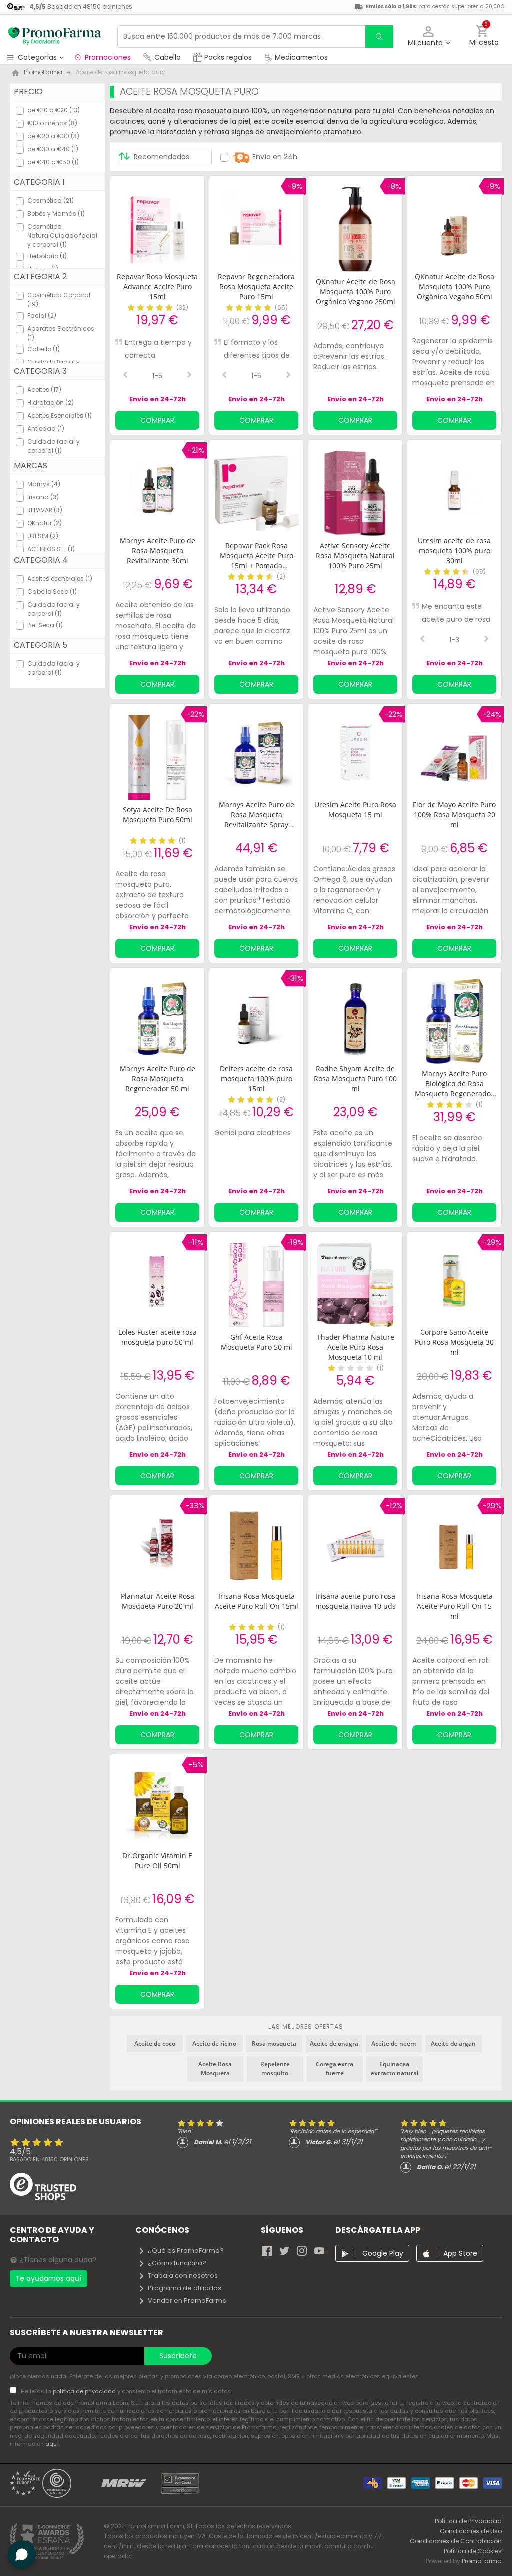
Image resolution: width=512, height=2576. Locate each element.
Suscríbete (178, 2356)
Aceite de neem (394, 2043)
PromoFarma (482, 2561)
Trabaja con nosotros (183, 2275)
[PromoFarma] (55, 36)
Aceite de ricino (214, 2043)
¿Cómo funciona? (177, 2263)
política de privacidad (85, 2391)
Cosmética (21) (51, 201)
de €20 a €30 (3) (53, 136)
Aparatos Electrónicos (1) (61, 333)
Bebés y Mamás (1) (56, 214)
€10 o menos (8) (52, 123)
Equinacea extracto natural (395, 2068)
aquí (52, 2444)
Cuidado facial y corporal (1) (54, 446)
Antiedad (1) (46, 429)
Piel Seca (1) (45, 625)
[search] (379, 37)
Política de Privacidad (468, 2521)
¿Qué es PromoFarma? (186, 2250)
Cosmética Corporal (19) (59, 300)
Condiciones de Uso (471, 2531)
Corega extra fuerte (335, 2068)
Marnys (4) (44, 484)
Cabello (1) (44, 349)
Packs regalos (228, 57)
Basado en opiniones (49, 2159)
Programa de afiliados (185, 2288)
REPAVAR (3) (45, 510)
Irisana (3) (43, 497)
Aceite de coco (155, 2043)
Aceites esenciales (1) (60, 579)
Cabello (168, 57)
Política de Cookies (473, 2551)
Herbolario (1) (47, 256)
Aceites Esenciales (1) (60, 416)
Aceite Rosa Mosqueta (215, 2068)
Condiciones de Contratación (456, 2541)
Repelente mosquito (275, 2068)
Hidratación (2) (51, 403)
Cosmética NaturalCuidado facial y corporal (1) (62, 236)
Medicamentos (300, 57)
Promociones (108, 57)
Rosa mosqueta (274, 2043)
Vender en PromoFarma (187, 2300)
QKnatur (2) (45, 523)
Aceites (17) (44, 390)
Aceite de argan (453, 2043)
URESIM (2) (43, 536)
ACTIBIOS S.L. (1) (51, 549)
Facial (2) (42, 316)
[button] (429, 37)
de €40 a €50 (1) (53, 162)
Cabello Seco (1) (52, 592)
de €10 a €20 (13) (54, 110)
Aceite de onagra (334, 2043)
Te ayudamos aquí (48, 2278)
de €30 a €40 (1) (53, 149)
